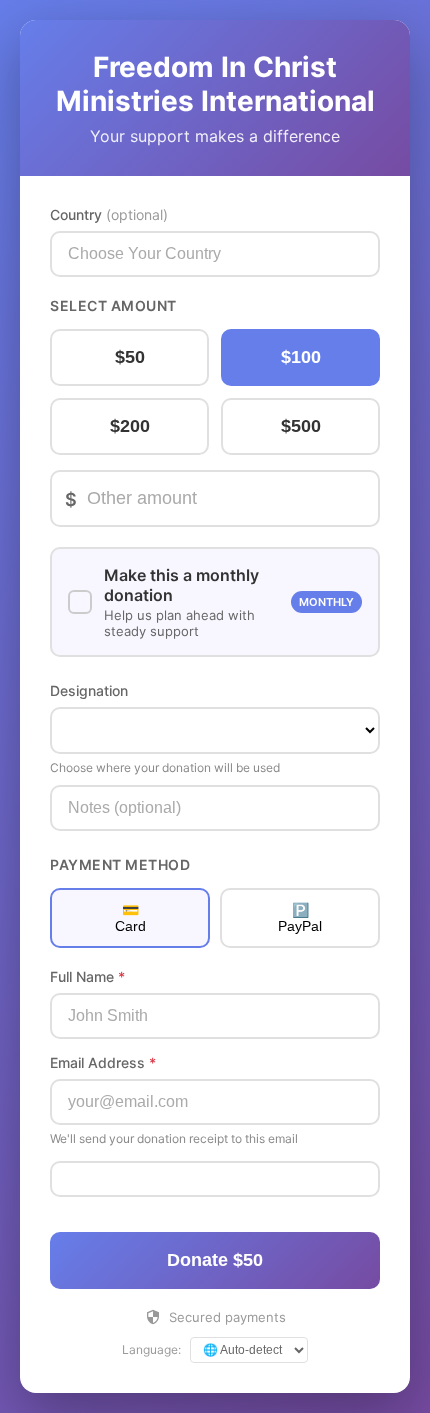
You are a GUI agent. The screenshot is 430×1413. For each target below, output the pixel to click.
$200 (130, 426)
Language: (151, 1349)
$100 (301, 357)
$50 (130, 357)
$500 (301, 426)
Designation (89, 690)
